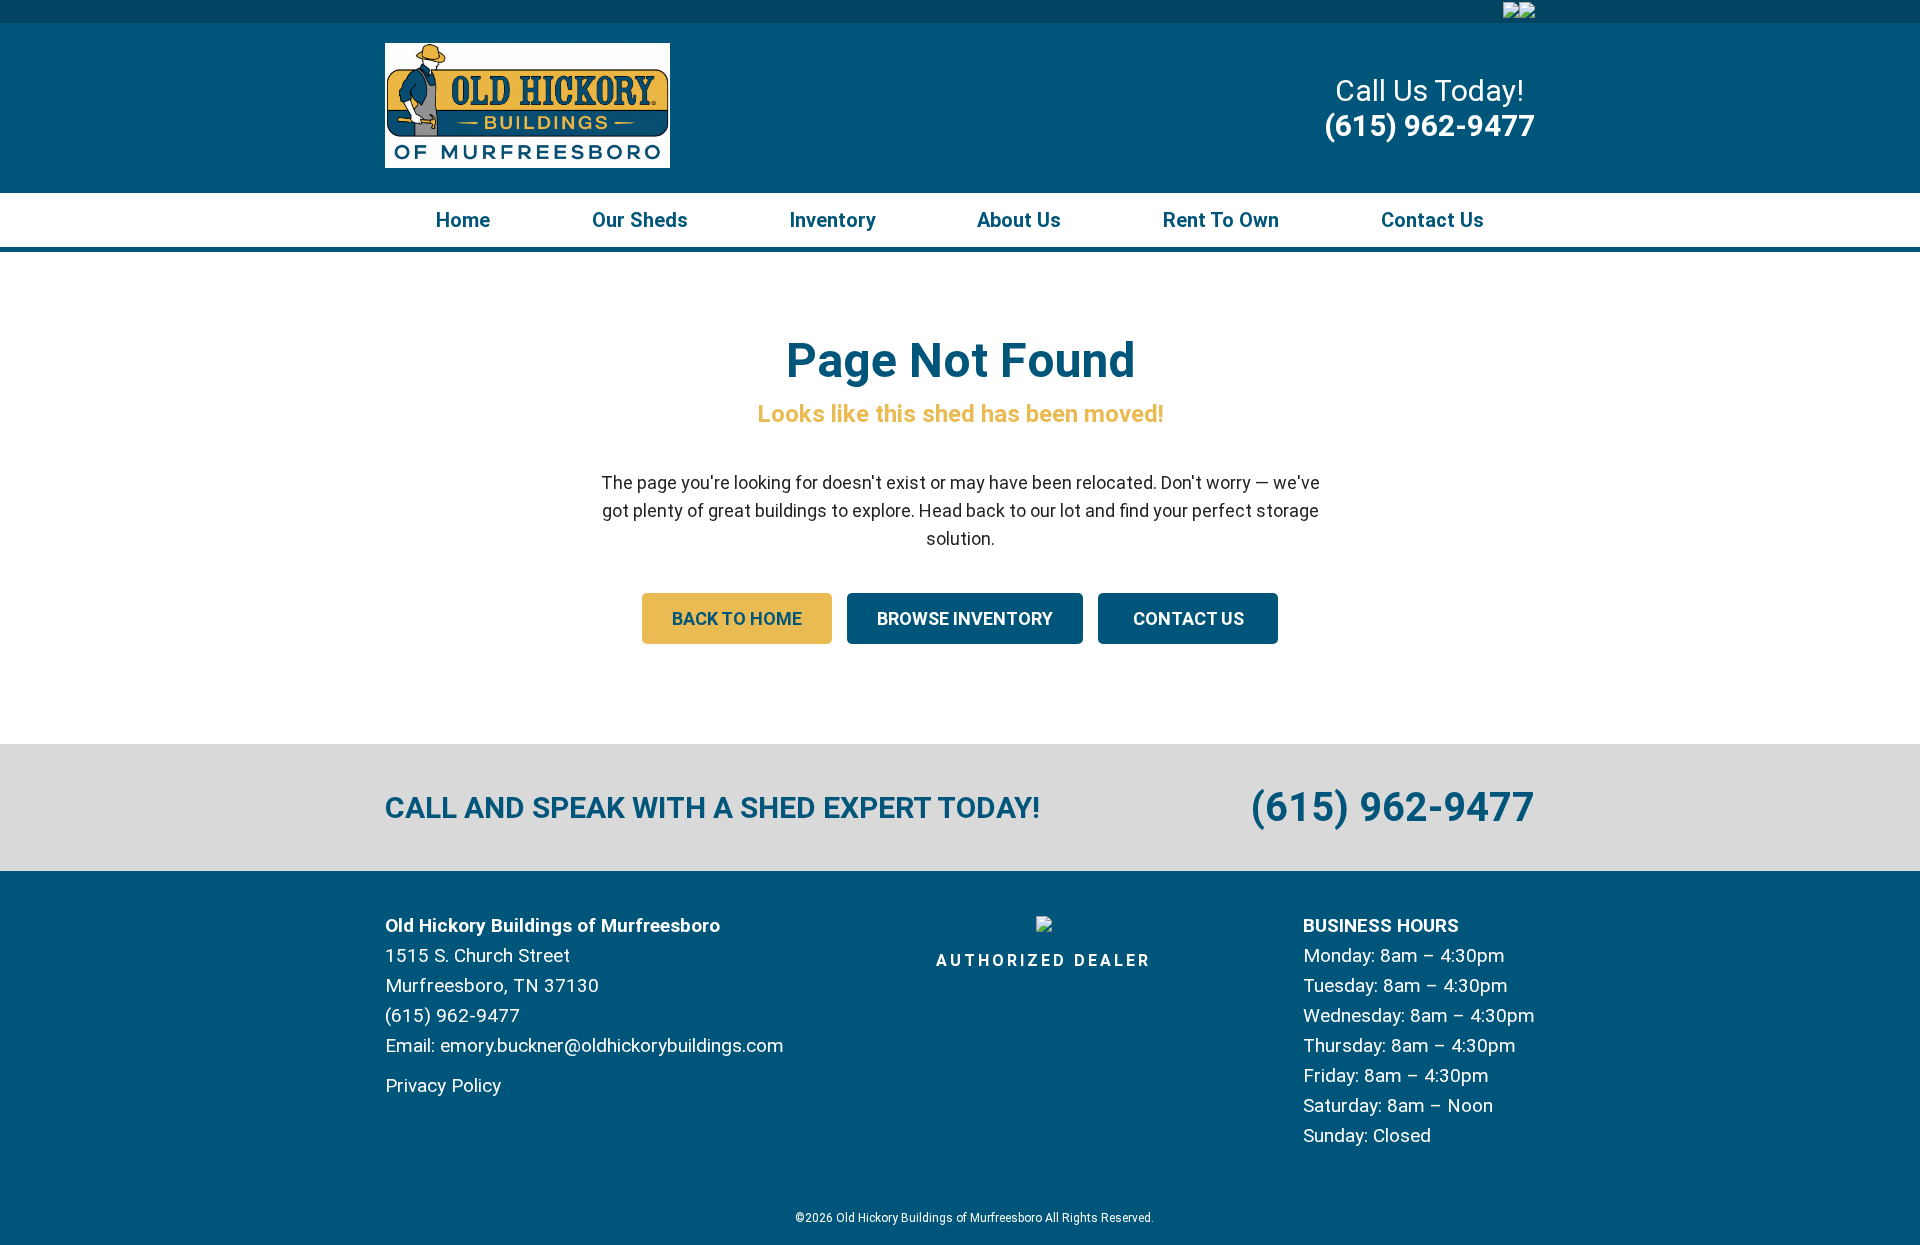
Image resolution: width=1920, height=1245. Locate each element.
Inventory (833, 220)
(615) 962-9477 (1429, 125)
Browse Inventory (965, 618)
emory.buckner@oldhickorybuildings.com (612, 1045)
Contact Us (1432, 220)
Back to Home (737, 618)
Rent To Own (1221, 220)
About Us (1019, 220)
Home (463, 220)
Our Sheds (640, 220)
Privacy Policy (443, 1085)
